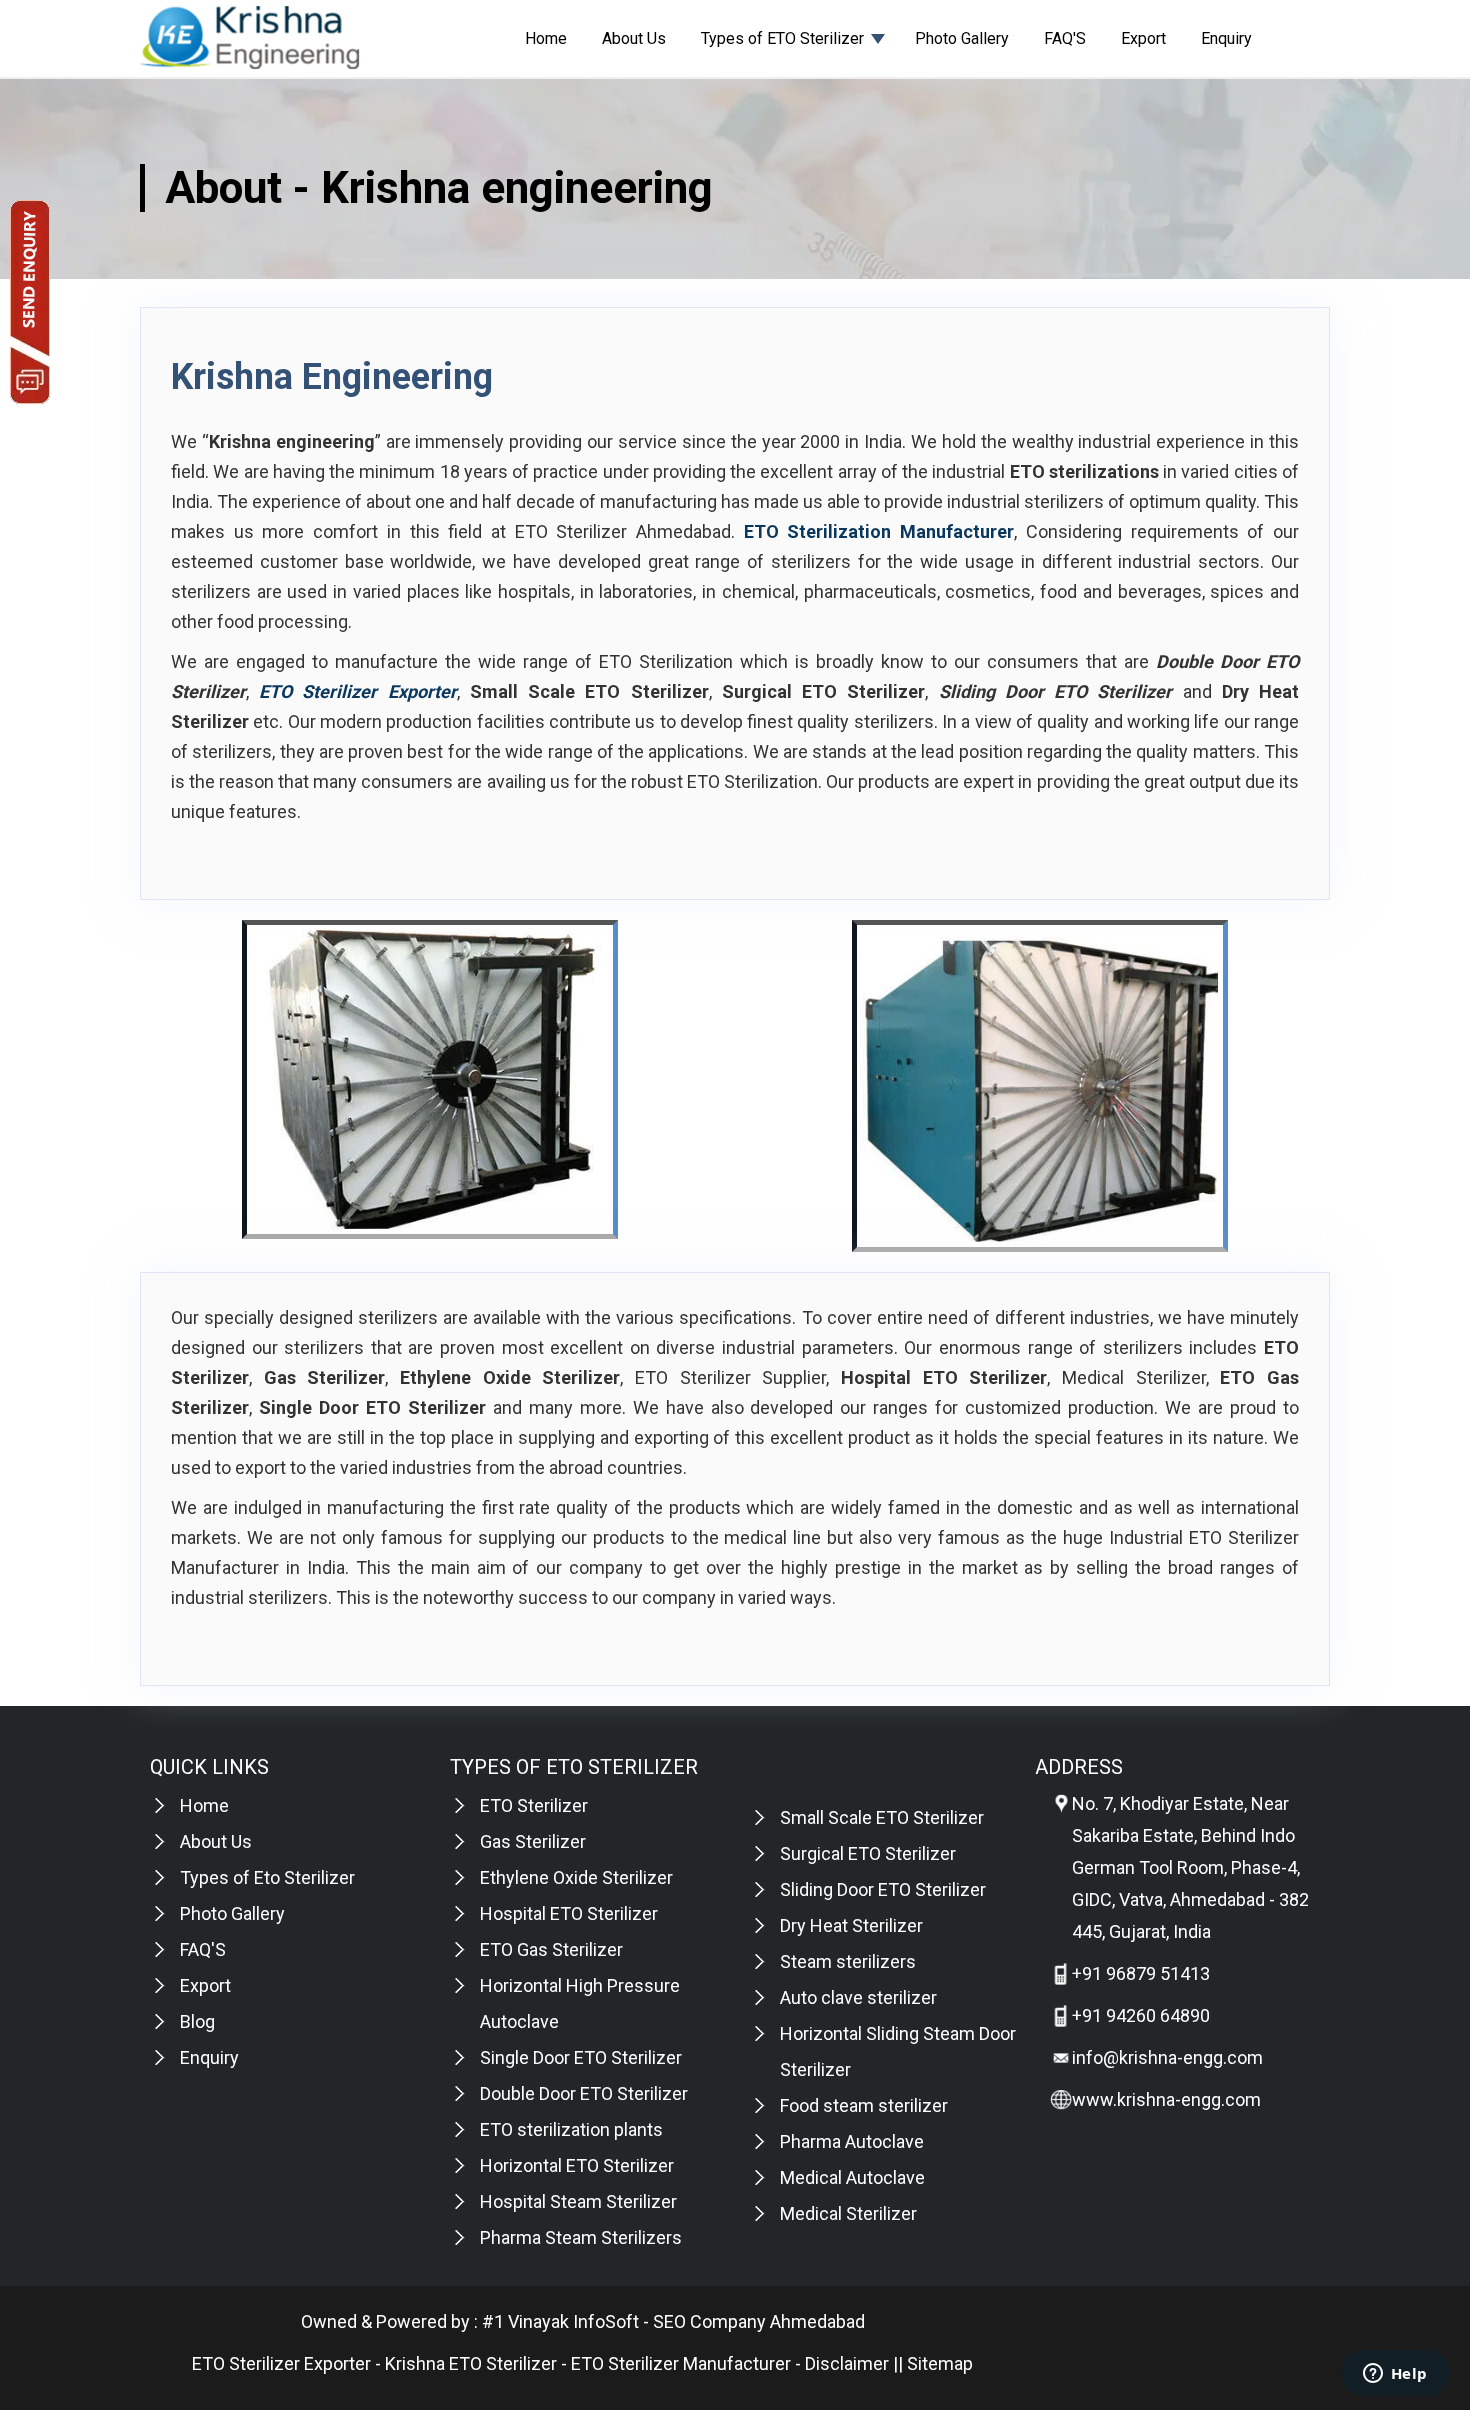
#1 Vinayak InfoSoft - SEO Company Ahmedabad (673, 2321)
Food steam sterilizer (864, 2105)
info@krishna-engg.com (1167, 2057)
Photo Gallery (962, 38)
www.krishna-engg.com (1166, 2099)
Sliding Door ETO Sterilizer (883, 1889)
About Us (634, 38)
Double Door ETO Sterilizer (584, 2093)
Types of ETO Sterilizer (782, 38)
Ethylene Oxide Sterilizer (576, 1877)
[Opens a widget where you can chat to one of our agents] (1395, 2375)
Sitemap (940, 2363)
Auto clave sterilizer (858, 1997)
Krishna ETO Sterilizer (471, 2363)
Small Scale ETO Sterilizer (882, 1817)
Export (1143, 38)
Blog (197, 2021)
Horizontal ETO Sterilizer (577, 2165)
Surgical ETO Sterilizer (868, 1853)
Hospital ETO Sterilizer (569, 1913)
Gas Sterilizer (533, 1841)
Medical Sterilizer (848, 2213)
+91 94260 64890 (1141, 2015)
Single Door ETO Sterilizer (581, 2057)
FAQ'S (1065, 38)
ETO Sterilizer (534, 1805)
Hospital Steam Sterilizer (578, 2201)
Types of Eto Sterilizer (267, 1877)
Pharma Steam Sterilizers (581, 2237)
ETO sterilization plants (571, 2129)
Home (546, 38)
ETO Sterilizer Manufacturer (681, 2363)
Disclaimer (847, 2363)
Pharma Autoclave (852, 2141)
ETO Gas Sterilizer (551, 1949)
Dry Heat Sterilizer (851, 1925)
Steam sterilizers (848, 1961)
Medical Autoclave (852, 2177)
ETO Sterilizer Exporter (281, 2363)
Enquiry (1226, 38)
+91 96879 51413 (1141, 1973)
